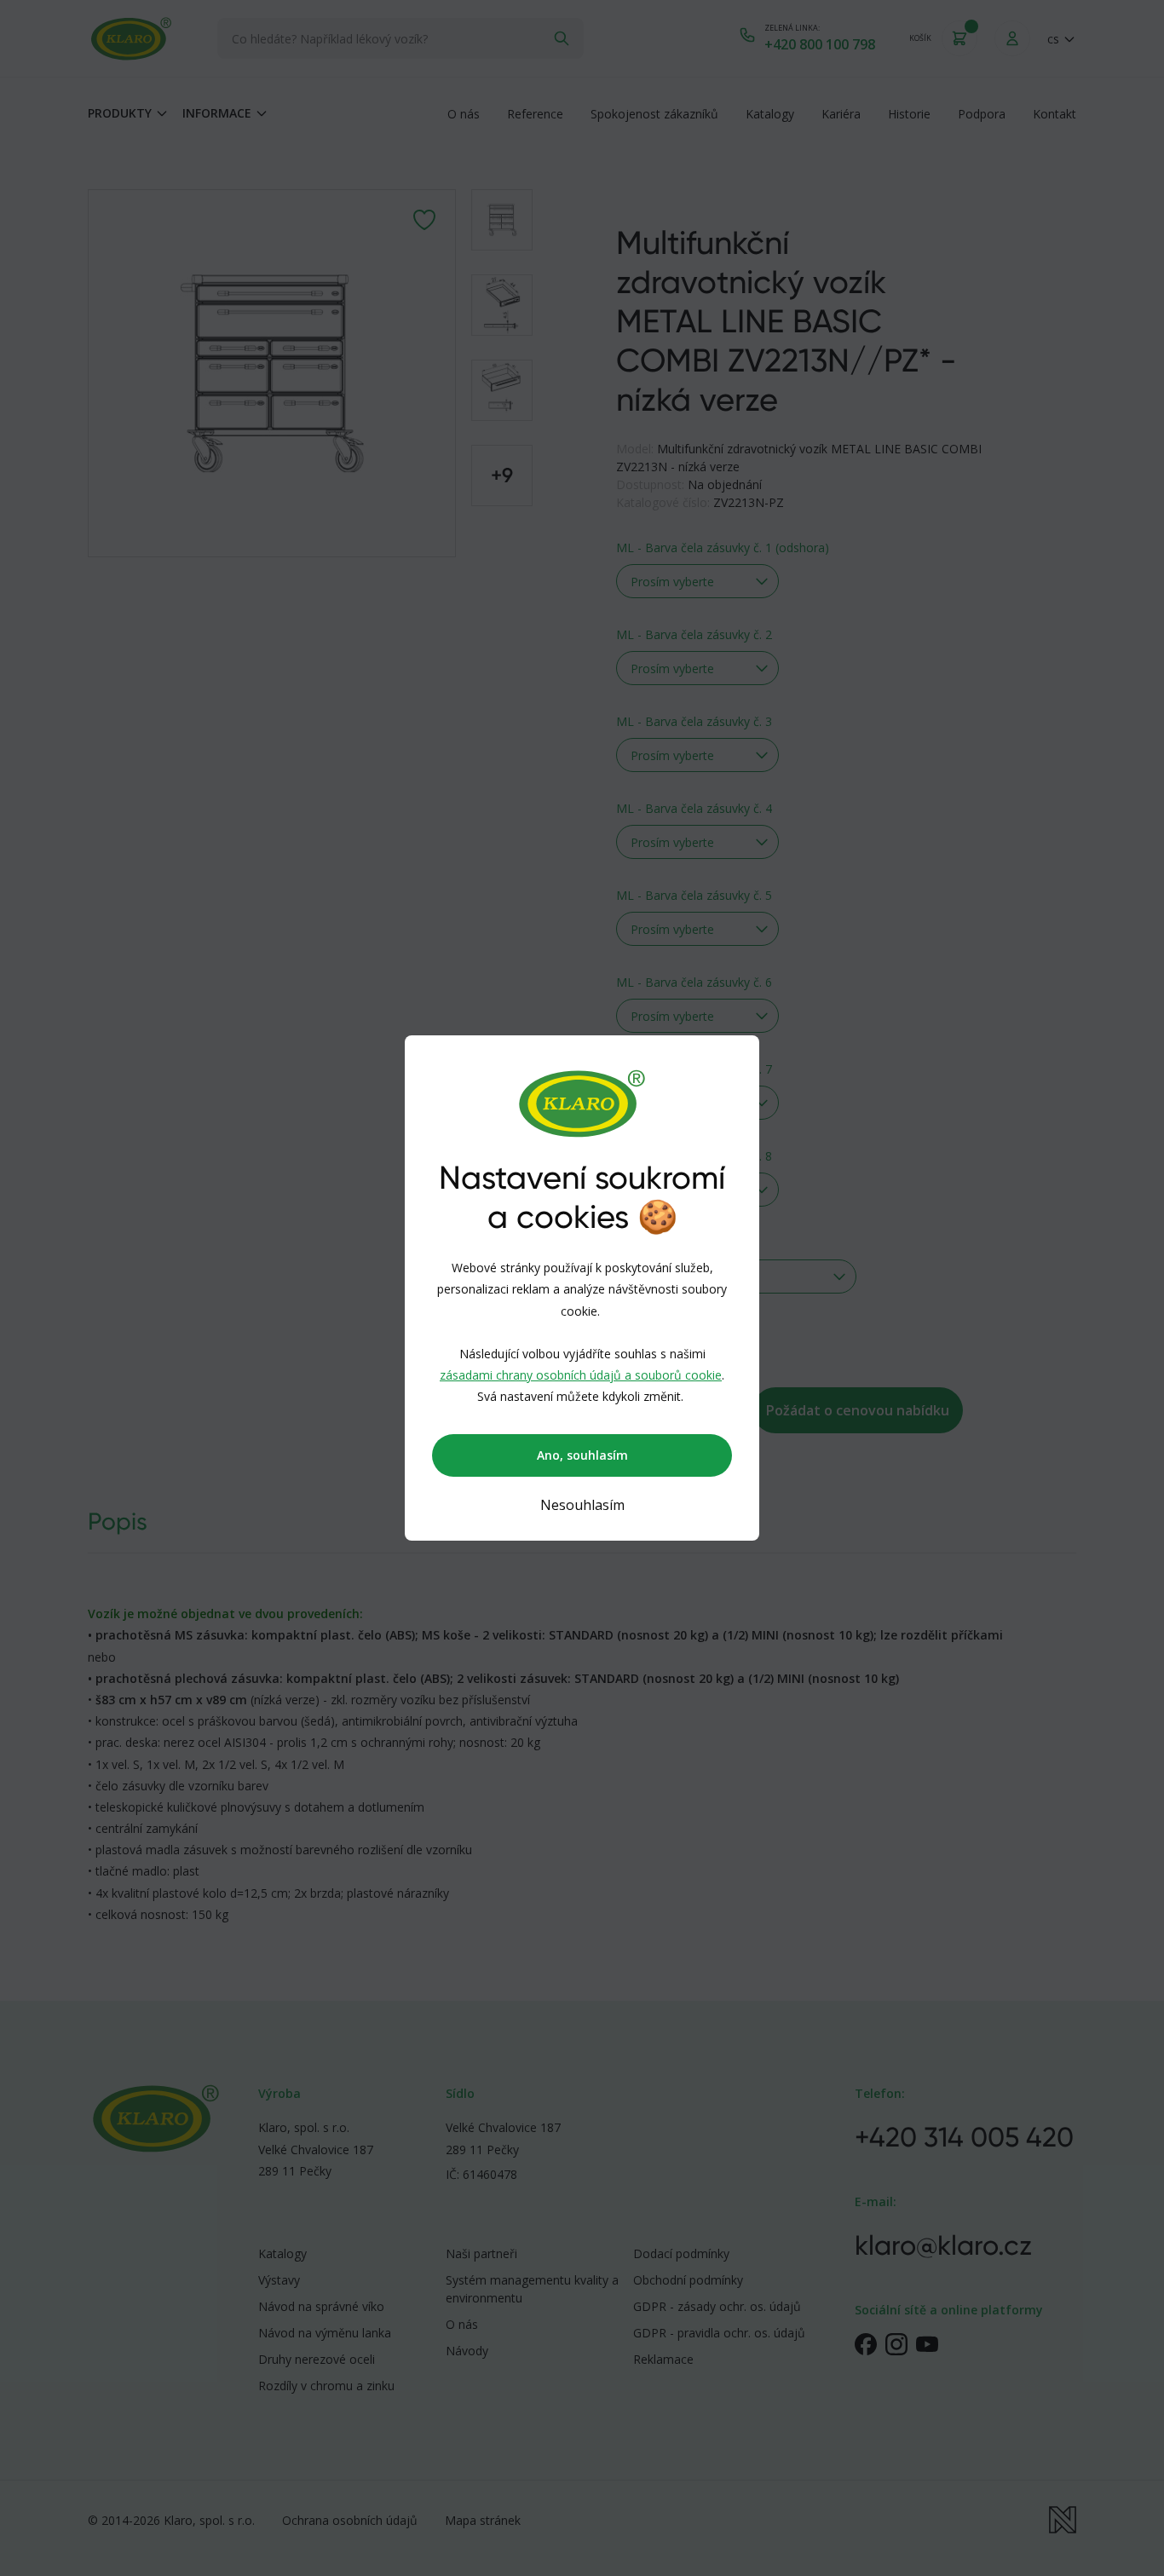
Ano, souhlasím (582, 1455)
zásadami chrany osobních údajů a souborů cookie (581, 1375)
